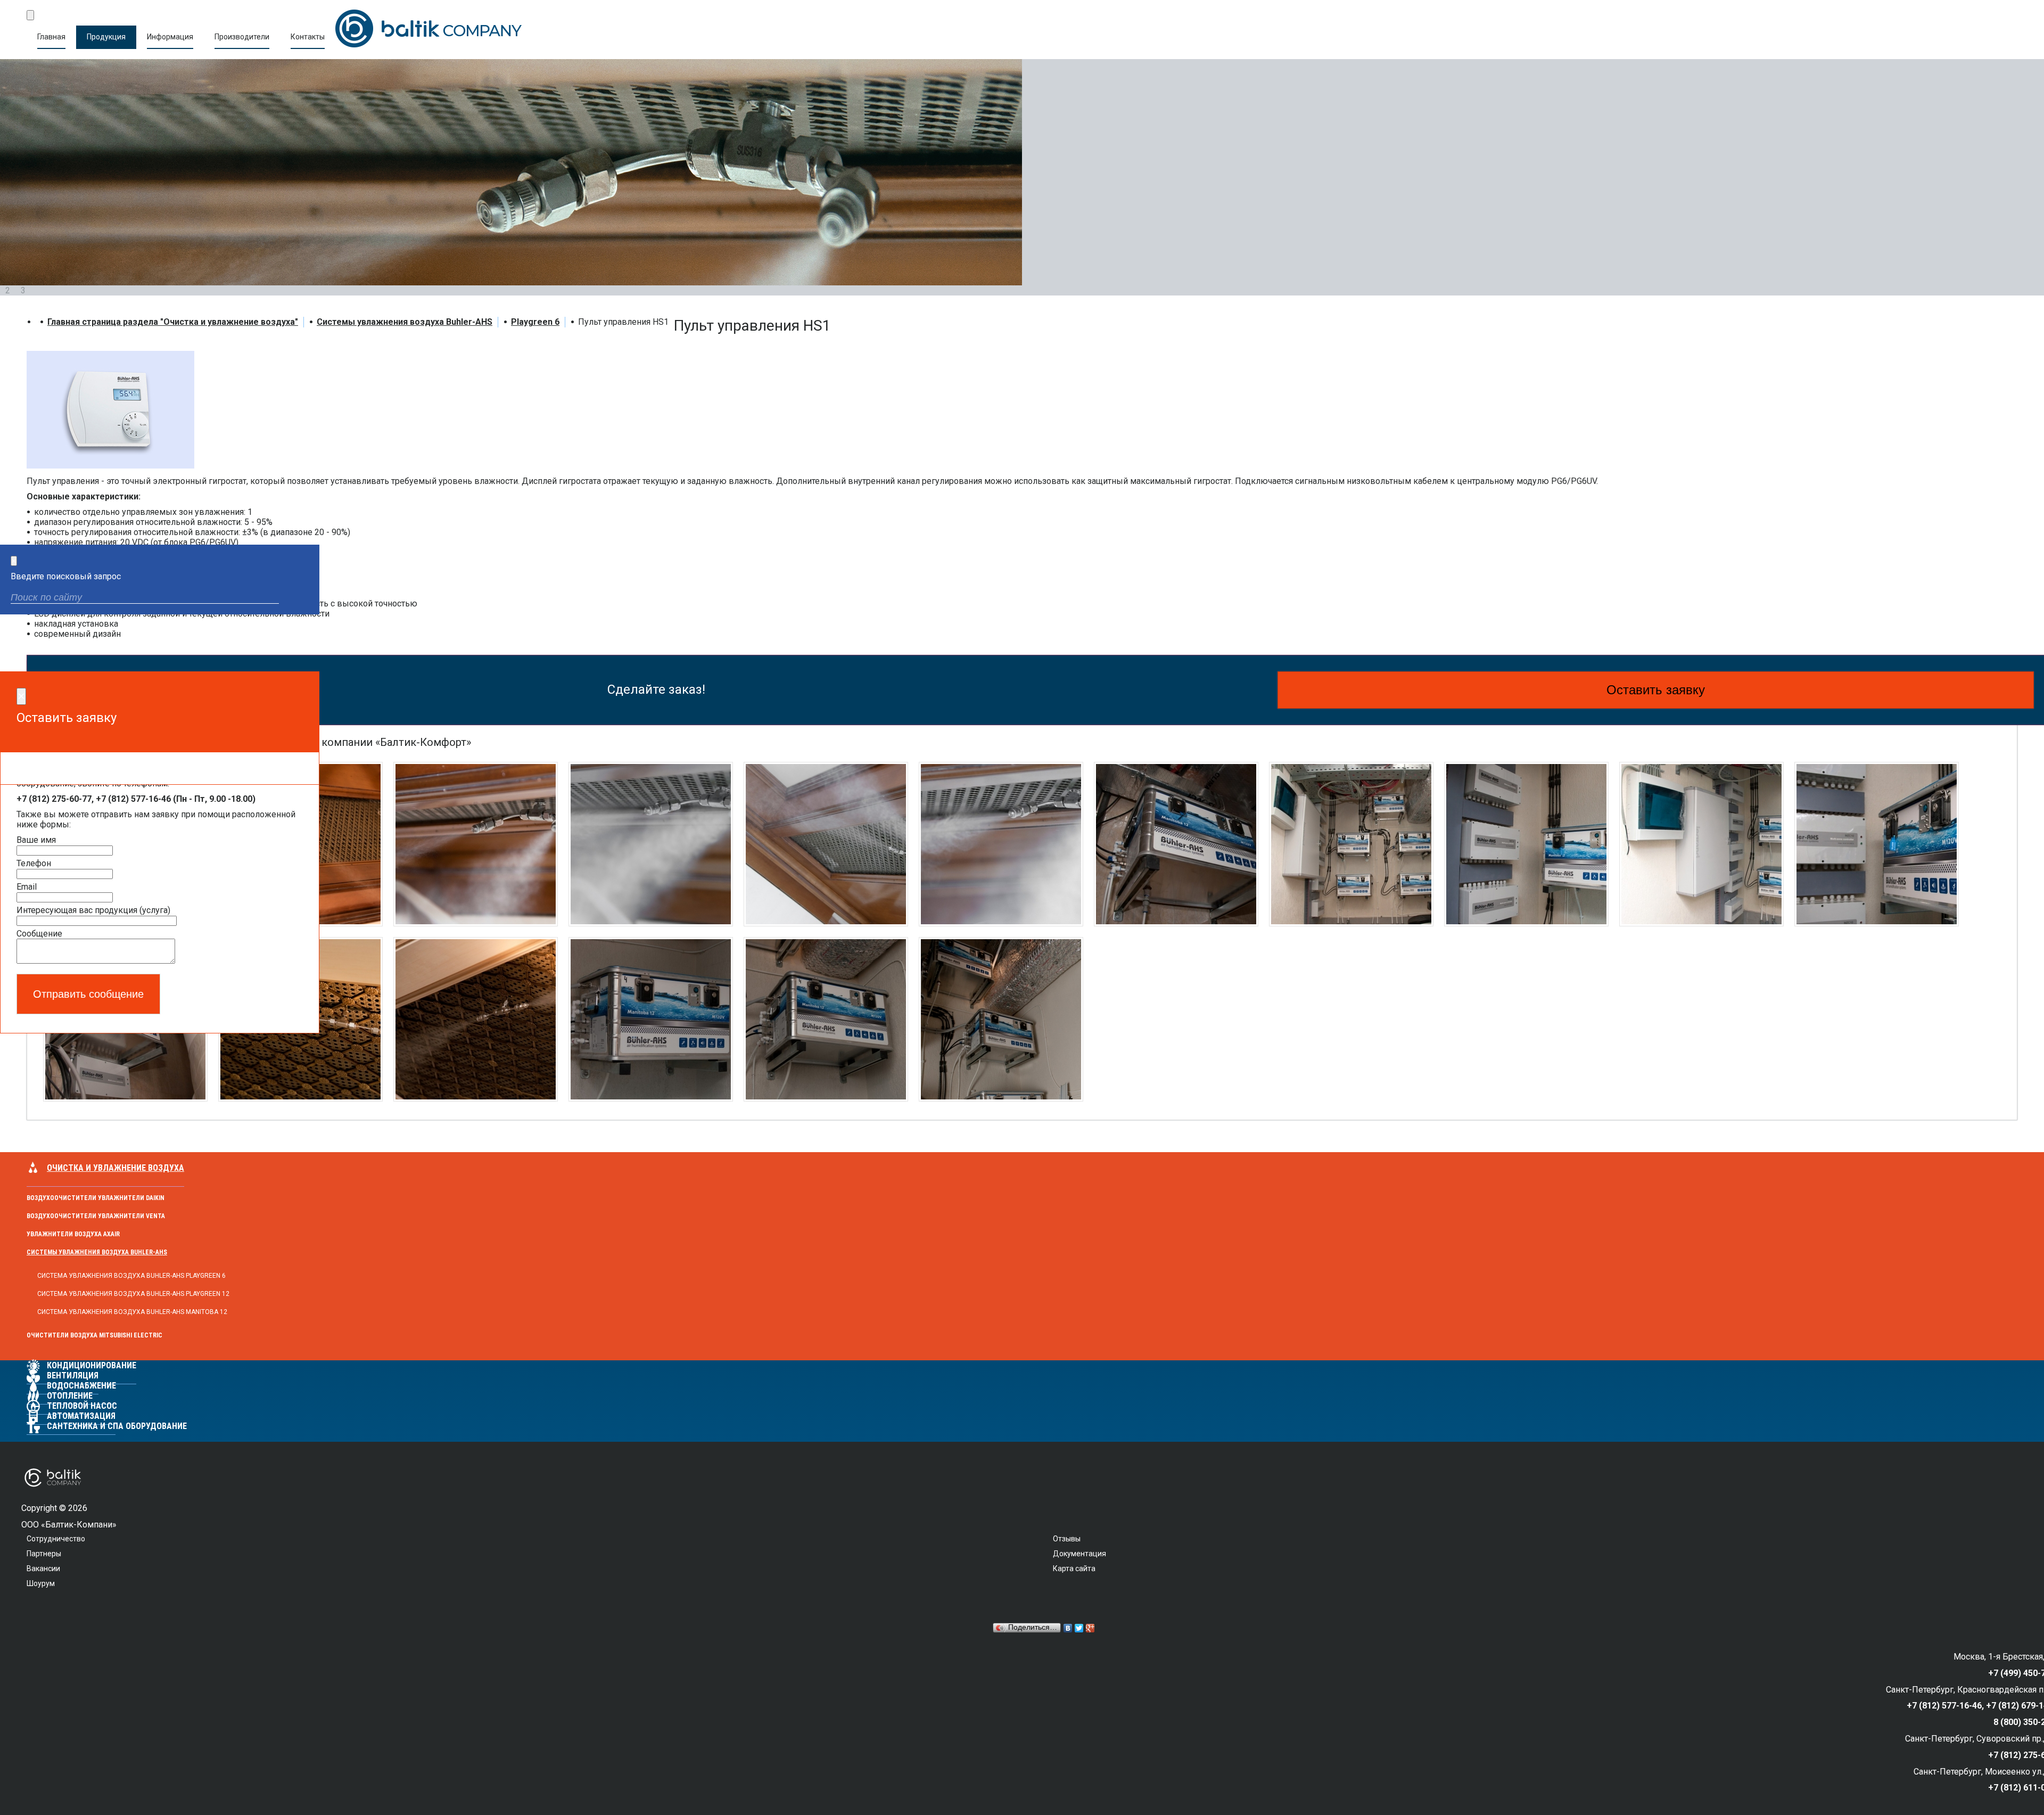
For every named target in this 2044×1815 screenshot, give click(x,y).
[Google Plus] (1090, 1628)
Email (27, 887)
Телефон (34, 863)
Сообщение (39, 934)
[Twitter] (1079, 1628)
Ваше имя (36, 840)
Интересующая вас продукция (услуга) (93, 910)
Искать (302, 599)
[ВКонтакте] (1068, 1628)
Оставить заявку (1656, 690)
